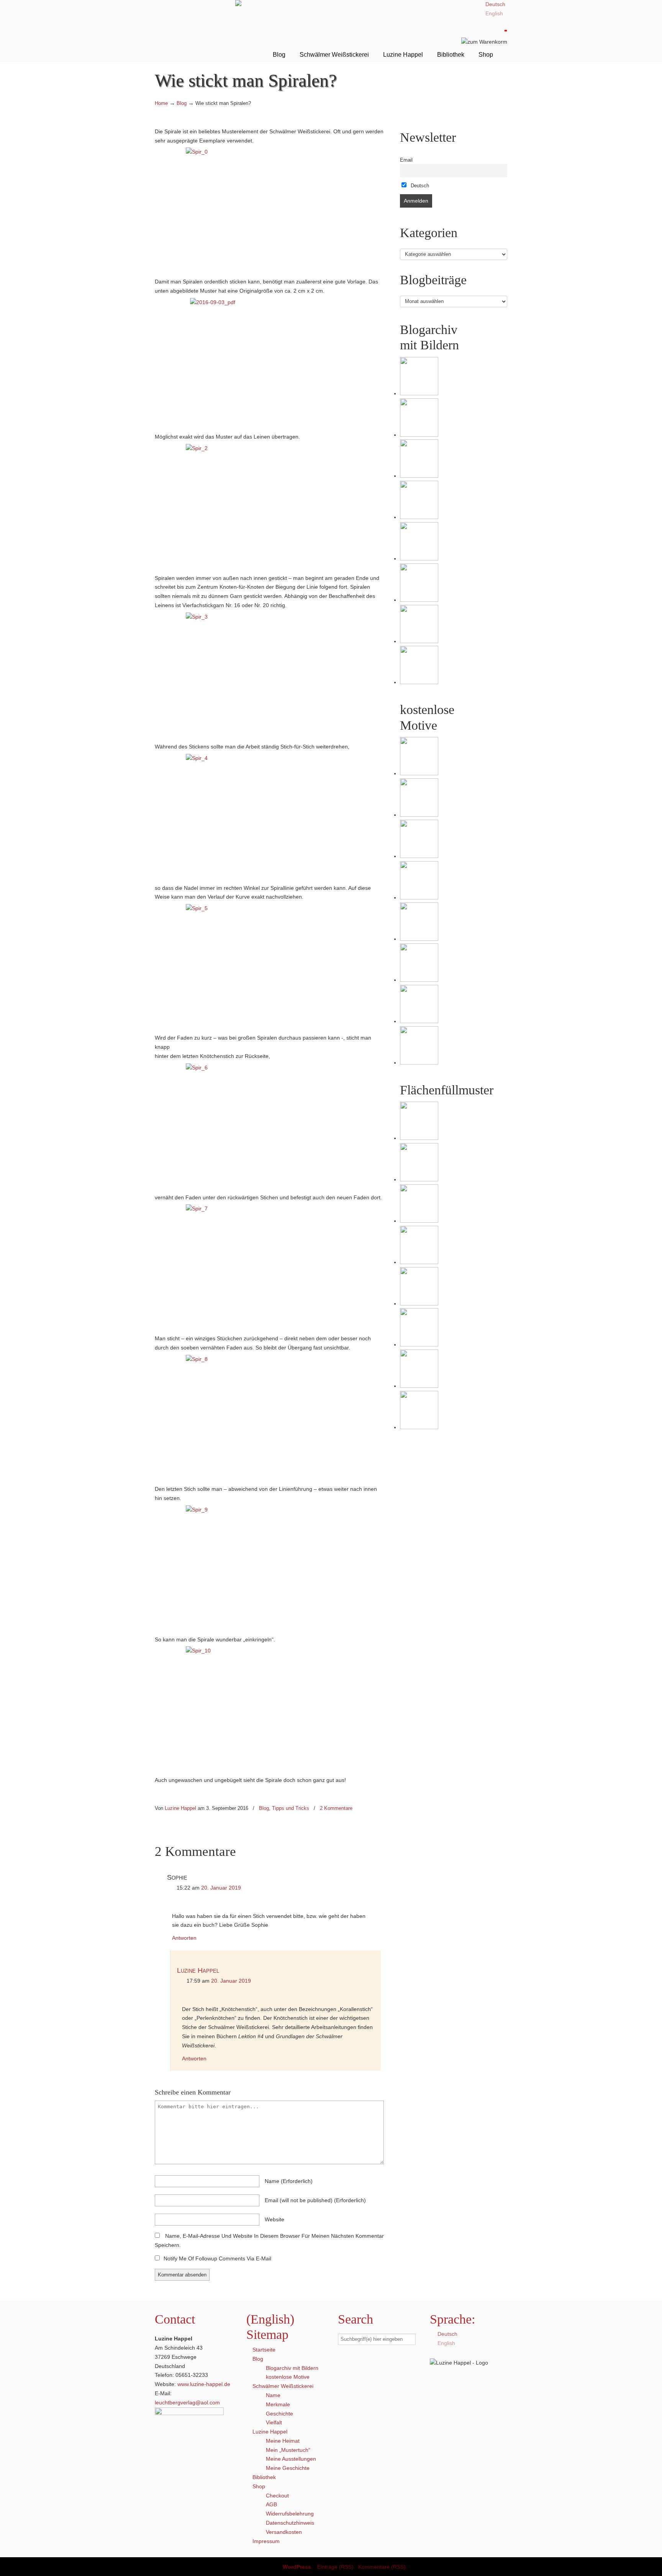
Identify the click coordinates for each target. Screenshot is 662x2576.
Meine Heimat (283, 2441)
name (289, 2181)
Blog (182, 103)
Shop (259, 2486)
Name (273, 2395)
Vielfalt (274, 2422)
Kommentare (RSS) (382, 2567)
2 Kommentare (336, 1808)
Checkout (277, 2496)
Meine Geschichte (288, 2468)
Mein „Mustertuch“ (288, 2450)
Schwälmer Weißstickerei (283, 2386)
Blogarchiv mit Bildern (292, 2368)
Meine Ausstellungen (291, 2459)
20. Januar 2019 (221, 1888)
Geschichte (279, 2414)
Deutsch (419, 186)
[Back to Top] (652, 2566)
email (315, 2200)
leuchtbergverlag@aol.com (187, 2402)
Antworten (184, 1938)
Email (406, 160)
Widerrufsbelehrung (290, 2514)
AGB (271, 2504)
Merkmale (278, 2404)
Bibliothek (264, 2477)
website (274, 2219)
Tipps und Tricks (291, 1808)
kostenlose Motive (288, 2377)
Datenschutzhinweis (290, 2523)
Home (161, 103)
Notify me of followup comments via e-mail (217, 2258)
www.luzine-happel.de (204, 2384)
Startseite (264, 2350)
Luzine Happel (195, 30)
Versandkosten (284, 2532)
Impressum (266, 2541)
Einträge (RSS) (335, 2567)
